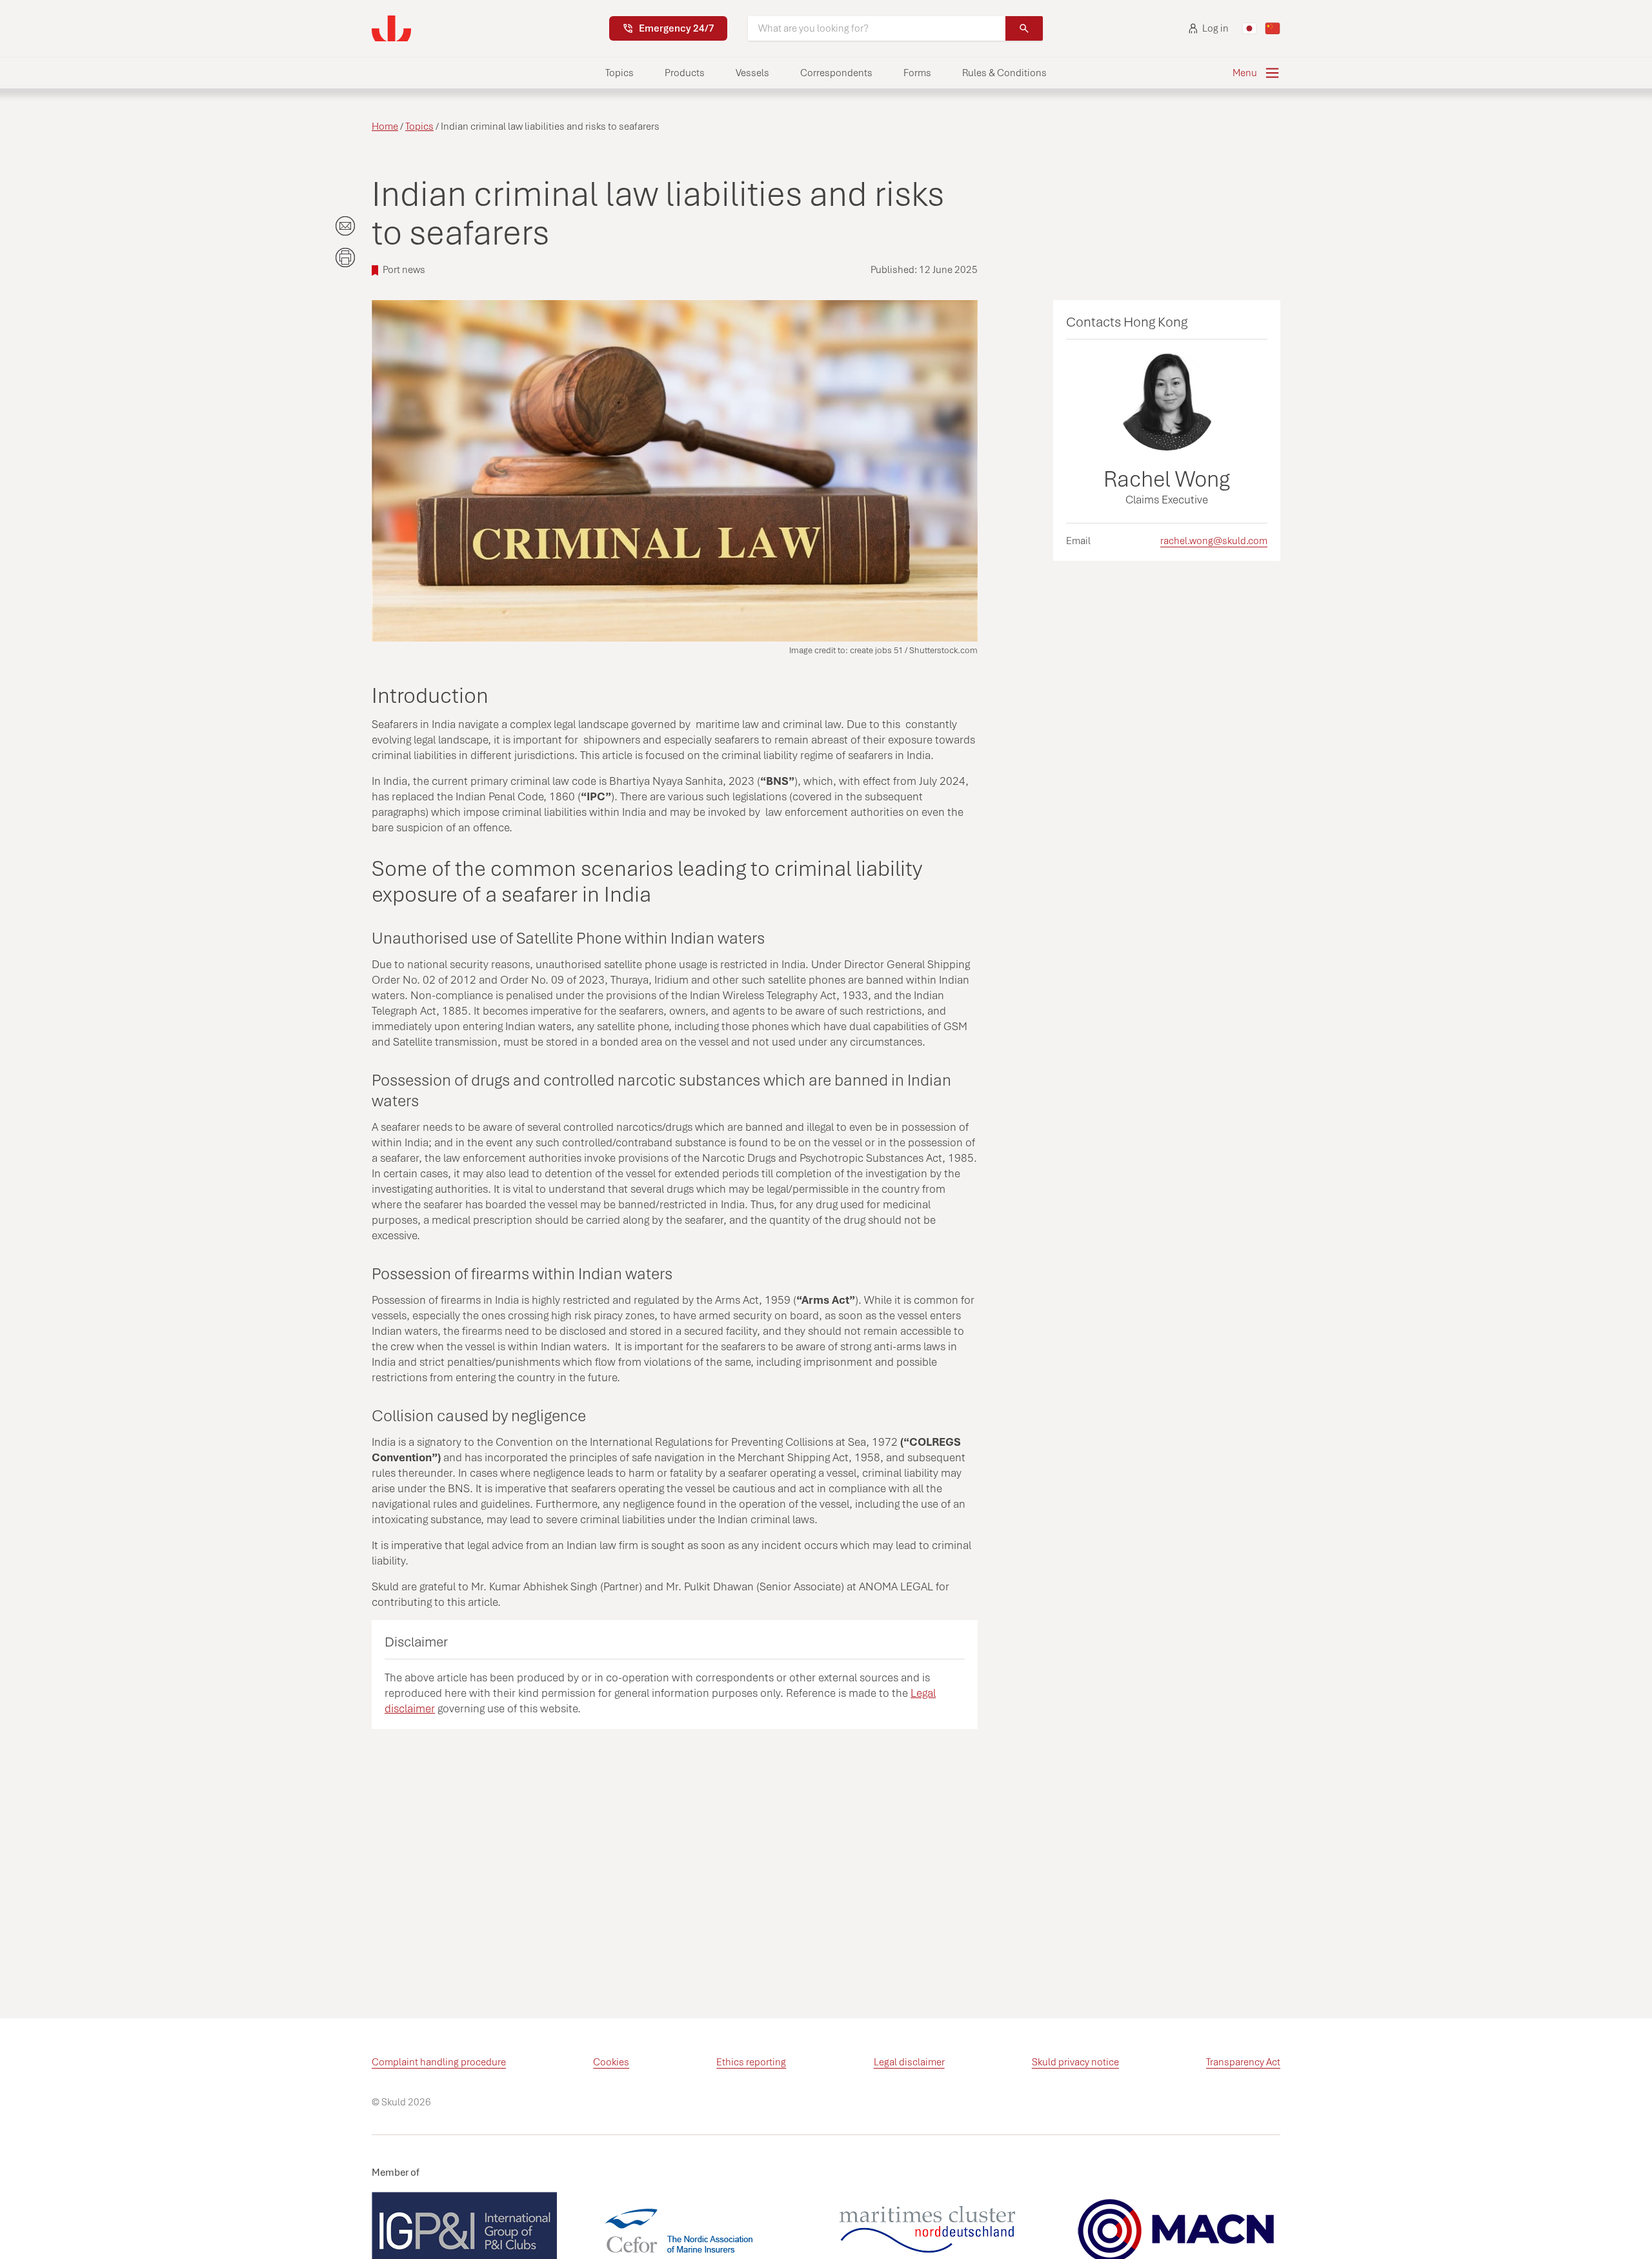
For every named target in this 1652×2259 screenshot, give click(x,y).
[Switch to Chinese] (1273, 28)
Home (385, 127)
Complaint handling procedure (439, 2062)
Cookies (611, 2062)
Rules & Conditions (1004, 73)
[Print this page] (345, 258)
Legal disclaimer (909, 2062)
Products (685, 73)
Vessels (752, 73)
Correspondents (836, 73)
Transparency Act (1243, 2062)
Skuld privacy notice (1075, 2062)
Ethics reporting (751, 2062)
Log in (1215, 28)
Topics (619, 73)
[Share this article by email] (345, 226)
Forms (917, 73)
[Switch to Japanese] (1249, 28)
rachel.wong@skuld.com (1214, 541)
